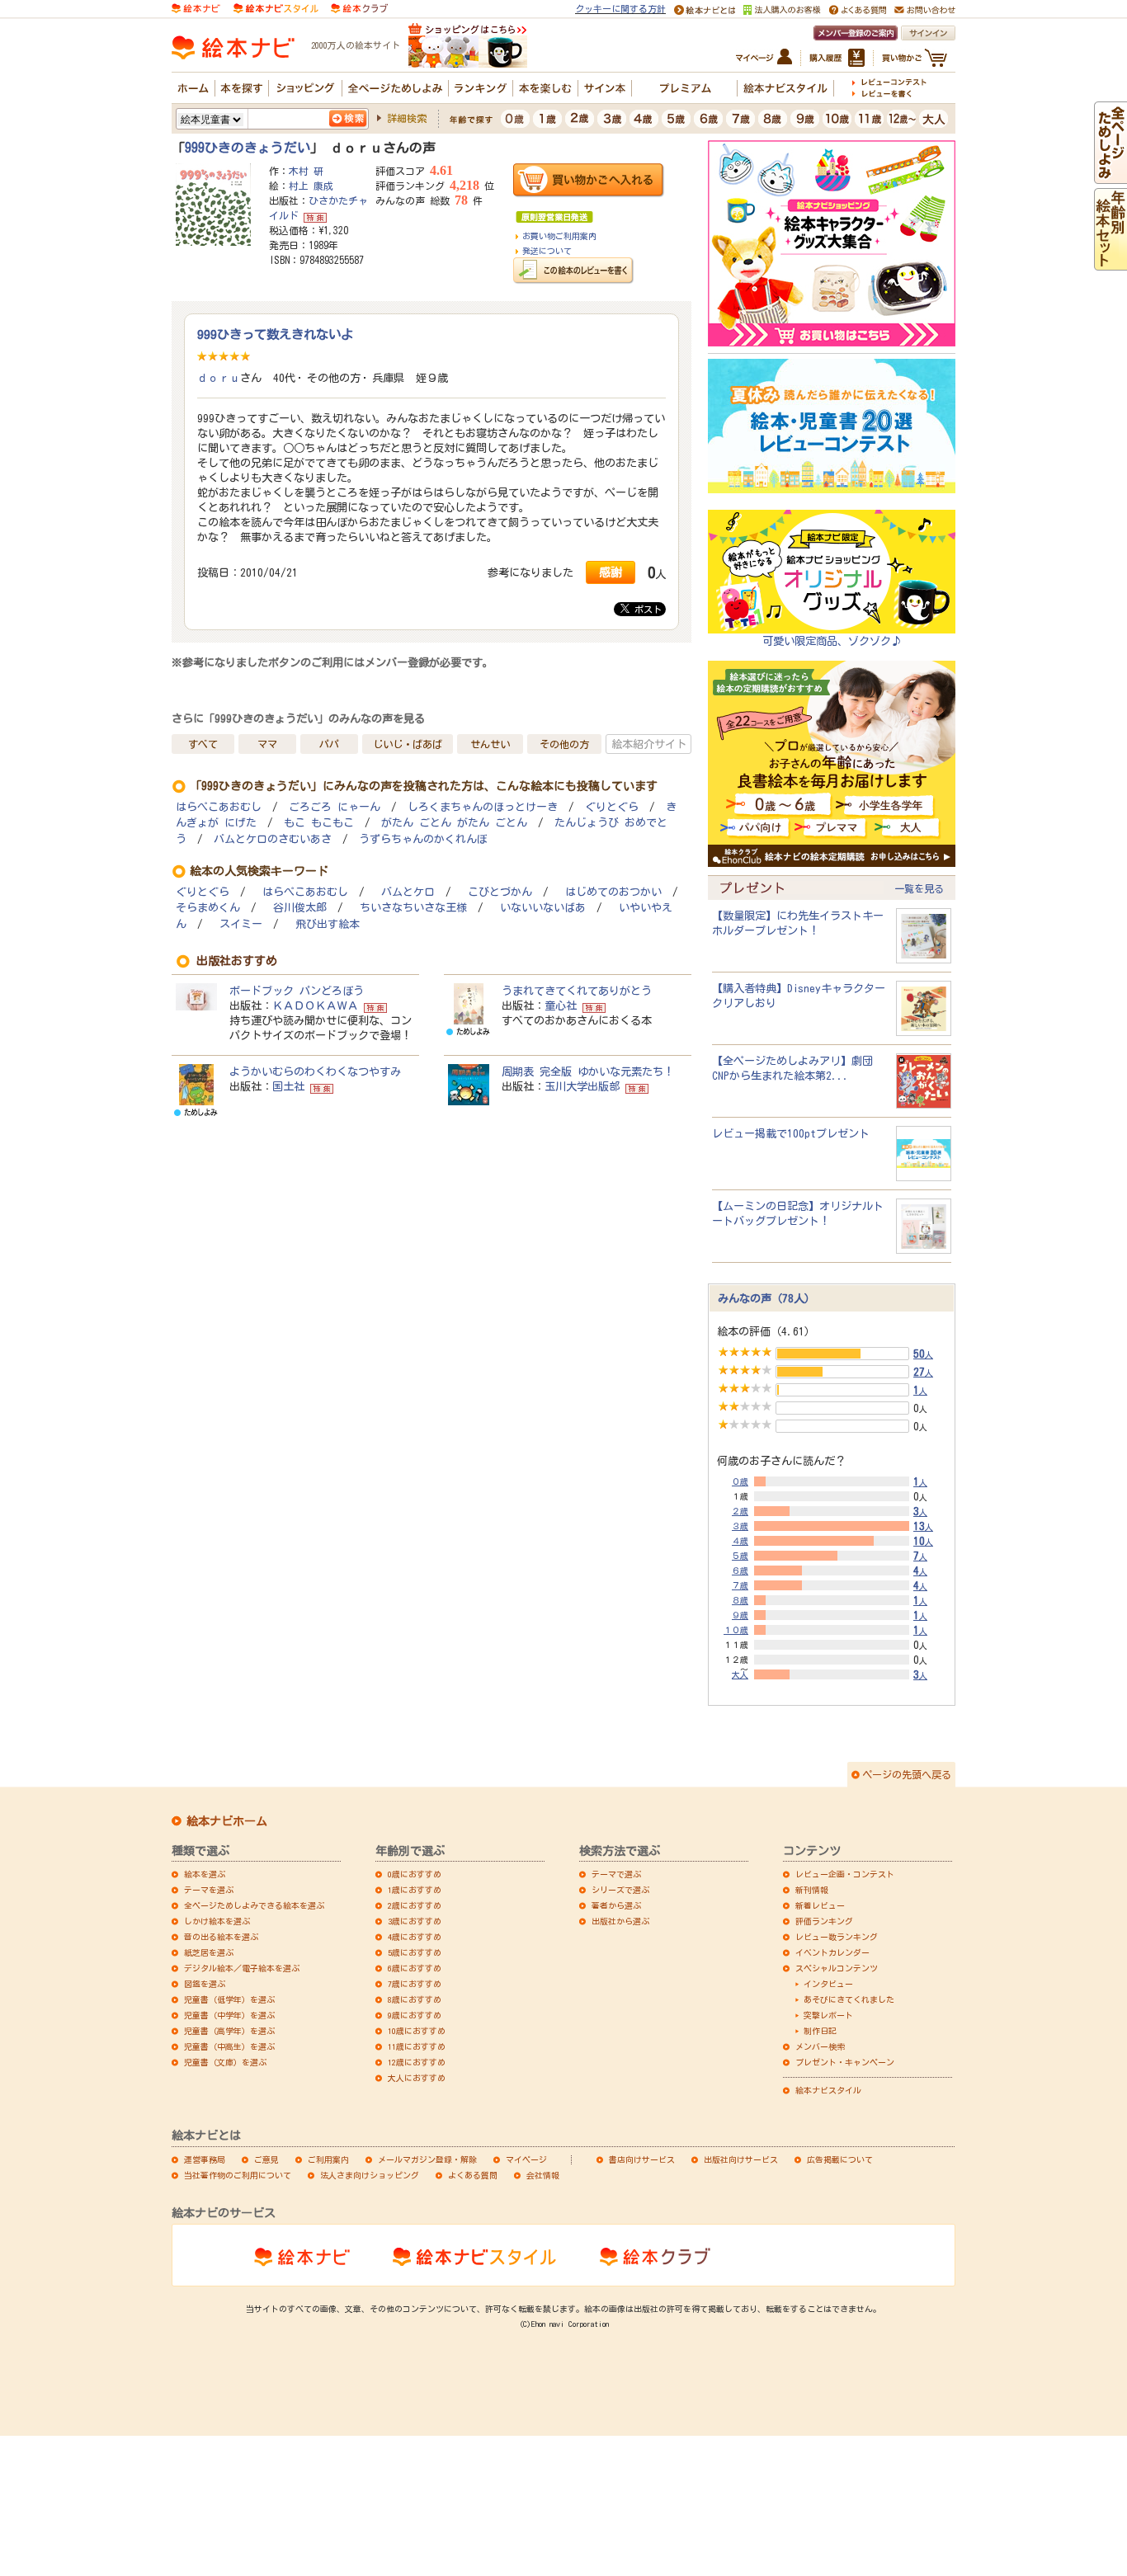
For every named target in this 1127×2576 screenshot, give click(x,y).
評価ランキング (824, 1921)
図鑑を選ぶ (205, 1984)
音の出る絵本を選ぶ (221, 1937)
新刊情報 (812, 1890)
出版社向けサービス (741, 2159)
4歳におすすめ (415, 1937)
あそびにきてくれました (849, 1999)
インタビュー (828, 1984)
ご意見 (266, 2159)
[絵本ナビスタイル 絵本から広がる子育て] (276, 7)
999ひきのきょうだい (248, 148)
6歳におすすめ (415, 1968)
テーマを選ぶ (209, 1890)
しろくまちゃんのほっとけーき (483, 807)
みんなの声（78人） (766, 1298)
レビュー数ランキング (837, 1937)
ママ (267, 744)
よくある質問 (473, 2175)
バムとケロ (408, 892)
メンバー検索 (820, 2046)
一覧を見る (919, 888)
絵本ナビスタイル (828, 2090)
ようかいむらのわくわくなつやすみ (315, 1071)
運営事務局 (205, 2159)
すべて (203, 744)
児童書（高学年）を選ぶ (229, 2031)
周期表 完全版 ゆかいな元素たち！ (588, 1071)
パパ (329, 744)
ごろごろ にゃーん (335, 807)
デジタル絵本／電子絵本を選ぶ (242, 1968)
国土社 (288, 1086)
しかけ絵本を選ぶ (217, 1921)
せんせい (490, 744)
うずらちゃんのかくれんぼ (423, 839)
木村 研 (306, 171)
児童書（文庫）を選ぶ (225, 2062)
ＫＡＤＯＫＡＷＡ (315, 1005)
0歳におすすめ (415, 1874)
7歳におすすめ (415, 1984)
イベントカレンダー (832, 1952)
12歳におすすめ (417, 2062)
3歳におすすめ (415, 1921)
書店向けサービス (642, 2159)
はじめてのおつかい (613, 892)
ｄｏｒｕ (219, 378)
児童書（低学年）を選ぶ (229, 1999)
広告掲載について (840, 2159)
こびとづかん (500, 892)
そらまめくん (208, 908)
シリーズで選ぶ (620, 1890)
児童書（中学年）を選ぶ (229, 2015)
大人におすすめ (417, 2078)
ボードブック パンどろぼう (297, 991)
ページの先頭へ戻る (907, 1774)
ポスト (646, 609)
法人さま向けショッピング (370, 2175)
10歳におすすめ (417, 2031)
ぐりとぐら (612, 807)
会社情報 (543, 2175)
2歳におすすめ (415, 1905)
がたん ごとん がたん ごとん (454, 823)
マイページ (526, 2159)
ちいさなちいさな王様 (413, 908)
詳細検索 (407, 118)
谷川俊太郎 (300, 908)
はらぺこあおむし (219, 807)
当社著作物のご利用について (238, 2175)
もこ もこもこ (319, 823)
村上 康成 (311, 186)
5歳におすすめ (415, 1952)
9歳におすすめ (415, 2015)
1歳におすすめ (415, 1890)
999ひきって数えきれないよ (275, 334)
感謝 (611, 572)
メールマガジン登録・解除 (427, 2159)
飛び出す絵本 (328, 924)
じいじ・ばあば (408, 744)
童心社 (561, 1005)
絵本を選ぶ (205, 1874)
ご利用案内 (328, 2159)
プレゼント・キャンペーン (845, 2062)
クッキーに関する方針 (620, 9)
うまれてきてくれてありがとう (577, 991)
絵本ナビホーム (227, 1821)
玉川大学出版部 (582, 1086)
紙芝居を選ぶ (209, 1952)
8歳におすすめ (415, 1999)
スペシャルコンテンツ (837, 1968)
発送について (547, 251)
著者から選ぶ (616, 1905)
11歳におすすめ (417, 2046)
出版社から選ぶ (620, 1921)
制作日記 (820, 2031)
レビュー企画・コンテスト (845, 1874)
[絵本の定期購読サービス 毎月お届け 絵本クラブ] (359, 7)
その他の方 (564, 744)
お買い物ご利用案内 (559, 236)
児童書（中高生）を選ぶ (229, 2046)
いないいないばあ (543, 908)
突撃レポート (828, 2015)
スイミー (241, 924)
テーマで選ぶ (616, 1874)
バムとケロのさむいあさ (273, 839)
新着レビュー (820, 1905)
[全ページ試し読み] (1110, 177)
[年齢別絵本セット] (1110, 263)
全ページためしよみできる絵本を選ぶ (254, 1905)
